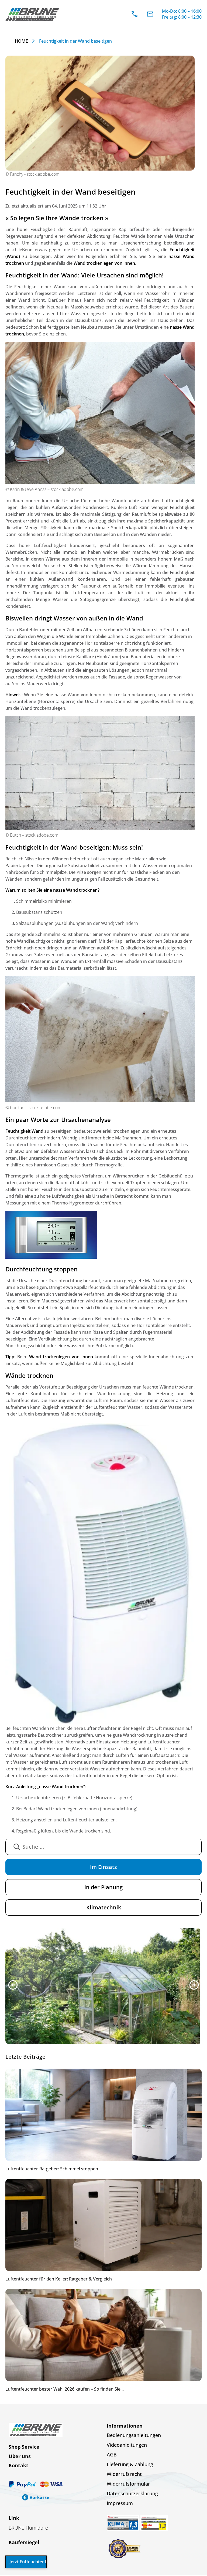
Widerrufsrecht (124, 2475)
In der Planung (103, 1887)
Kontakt (18, 2467)
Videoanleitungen (127, 2446)
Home (21, 41)
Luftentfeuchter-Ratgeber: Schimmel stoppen (52, 2170)
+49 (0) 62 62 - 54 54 (134, 14)
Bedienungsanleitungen (134, 2436)
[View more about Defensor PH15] (103, 1987)
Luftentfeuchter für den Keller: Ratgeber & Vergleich (59, 2280)
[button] (13, 1986)
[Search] (17, 1847)
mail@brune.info (150, 14)
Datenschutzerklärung (132, 2495)
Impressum (120, 2504)
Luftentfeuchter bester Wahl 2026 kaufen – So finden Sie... (65, 2390)
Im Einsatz (103, 1867)
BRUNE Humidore (28, 2529)
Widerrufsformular (128, 2485)
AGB (112, 2456)
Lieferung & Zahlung (130, 2466)
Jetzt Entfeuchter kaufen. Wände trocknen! (28, 2562)
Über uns (20, 2458)
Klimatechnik (104, 1907)
